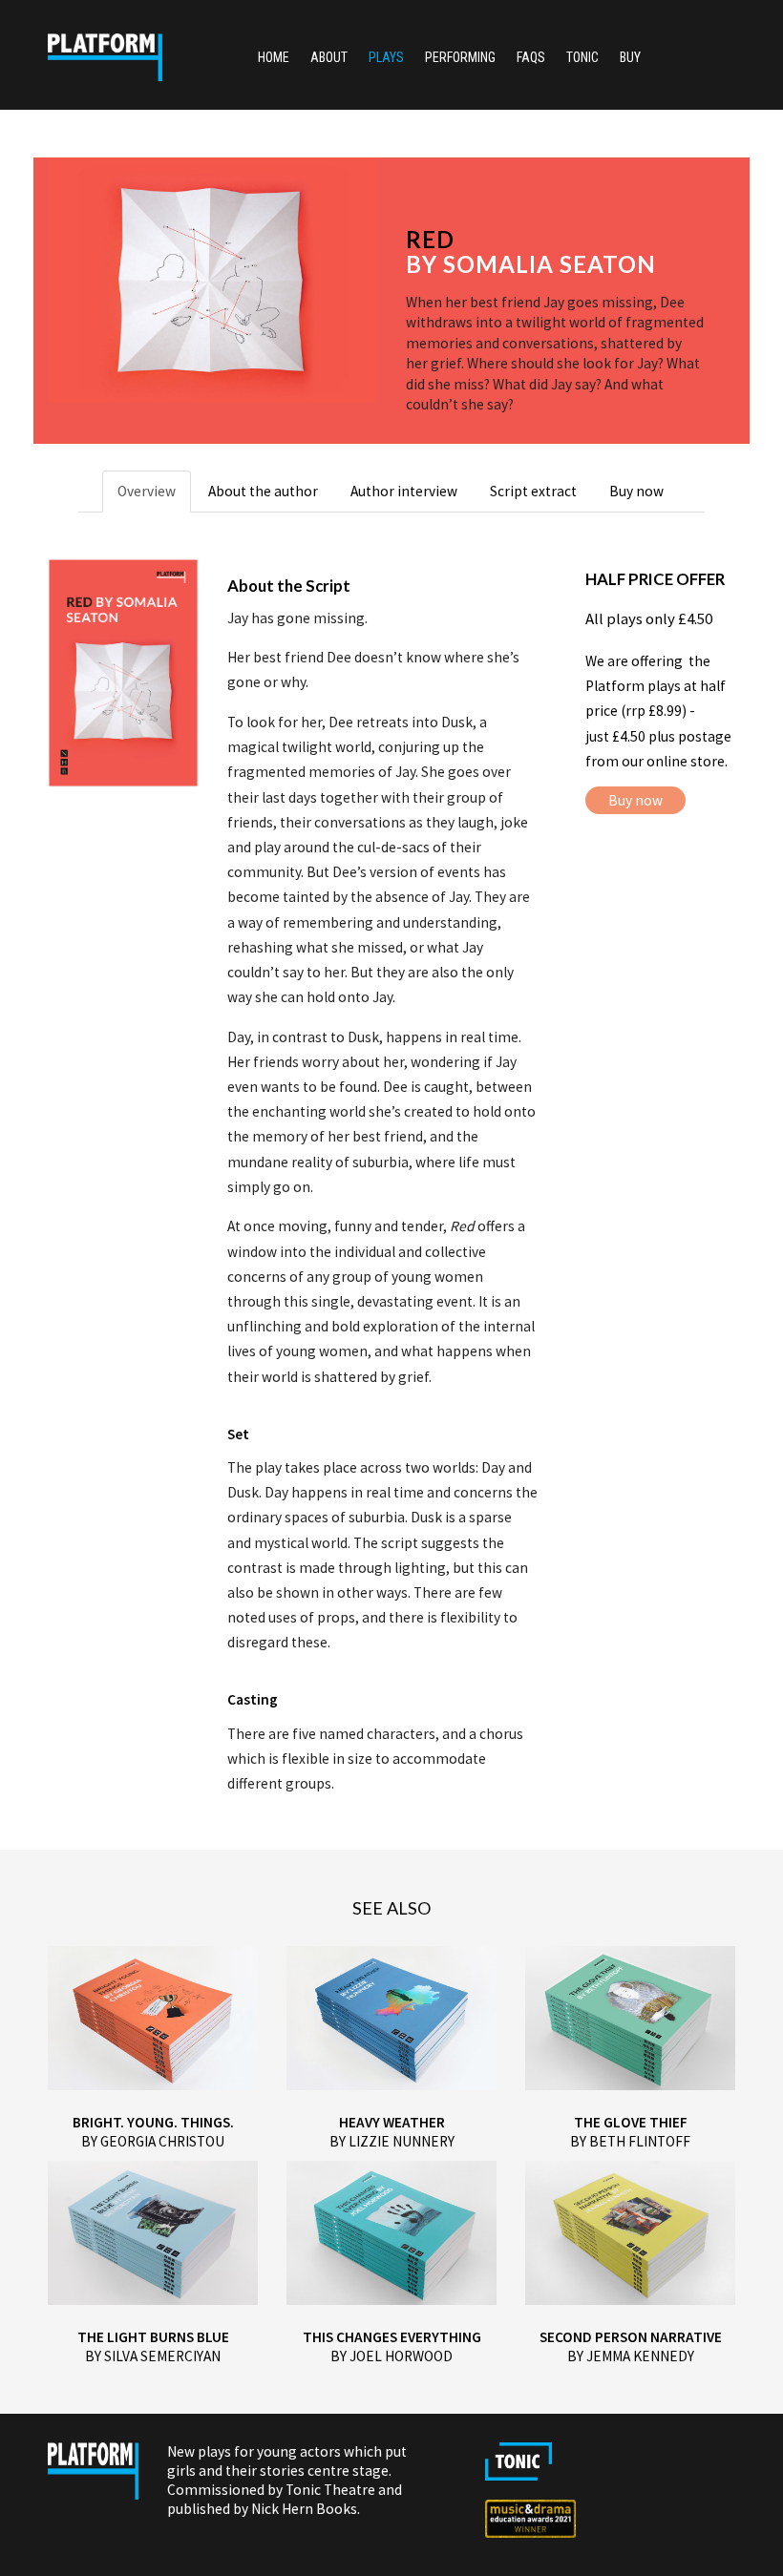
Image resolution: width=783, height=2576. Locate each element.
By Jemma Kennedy (631, 2356)
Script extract (533, 491)
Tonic (582, 57)
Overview (147, 491)
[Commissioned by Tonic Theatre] (509, 2470)
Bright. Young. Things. (153, 2122)
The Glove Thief (631, 2122)
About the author (263, 491)
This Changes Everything (392, 2337)
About (329, 57)
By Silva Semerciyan (153, 2356)
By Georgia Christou (153, 2141)
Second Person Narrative (631, 2337)
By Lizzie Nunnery (392, 2141)
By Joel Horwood (391, 2356)
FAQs (531, 57)
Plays (386, 57)
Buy (630, 57)
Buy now (636, 491)
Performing (460, 57)
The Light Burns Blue (153, 2337)
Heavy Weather (392, 2122)
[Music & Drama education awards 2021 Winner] (521, 2527)
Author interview (404, 491)
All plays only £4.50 (649, 618)
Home (274, 57)
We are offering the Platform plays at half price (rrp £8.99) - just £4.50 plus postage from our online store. (658, 711)
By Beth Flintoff (630, 2141)
